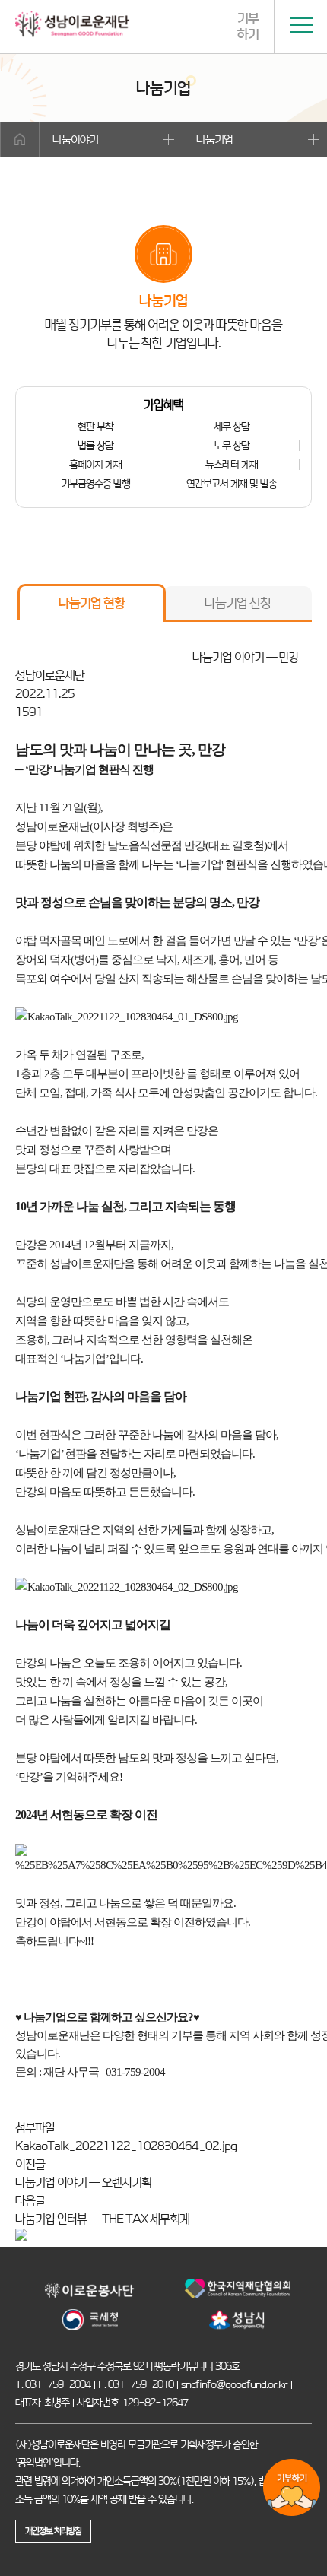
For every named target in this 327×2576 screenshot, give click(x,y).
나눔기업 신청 (238, 603)
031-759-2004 (58, 2384)
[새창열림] (90, 2298)
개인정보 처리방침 (53, 2531)
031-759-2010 (141, 2384)
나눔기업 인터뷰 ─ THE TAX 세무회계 (102, 2219)
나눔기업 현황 (92, 603)
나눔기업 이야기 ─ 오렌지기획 (83, 2183)
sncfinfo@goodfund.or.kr (234, 2384)
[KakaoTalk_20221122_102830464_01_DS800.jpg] (127, 1017)
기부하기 (248, 26)
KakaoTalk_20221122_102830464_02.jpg (126, 2146)
